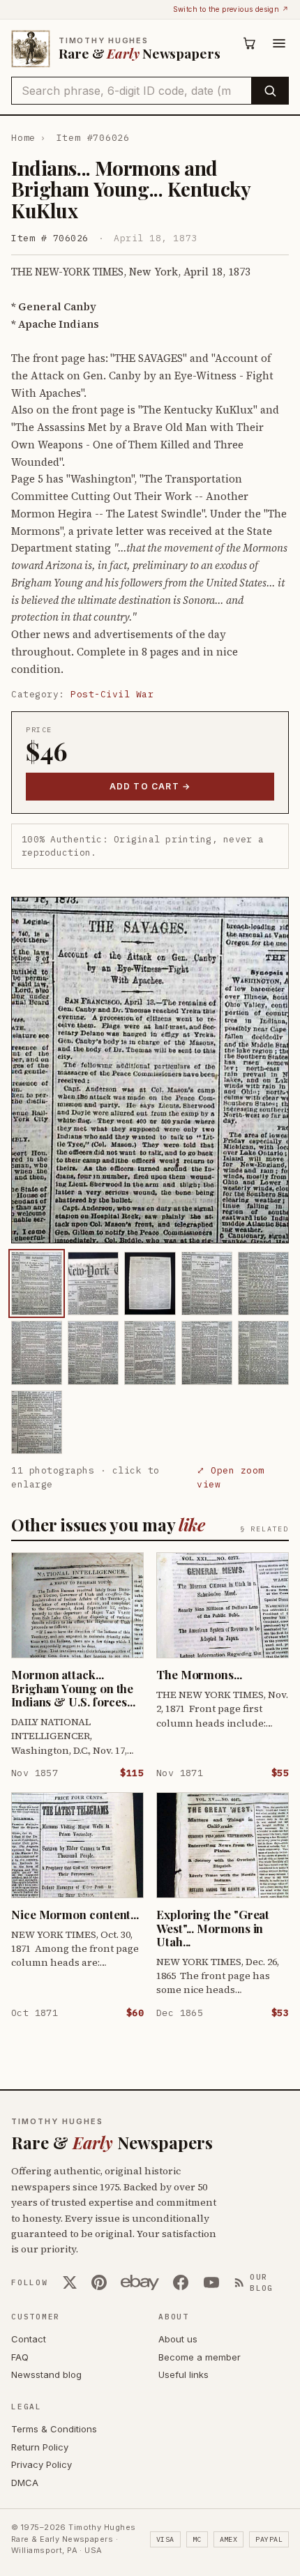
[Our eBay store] (140, 2282)
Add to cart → (150, 786)
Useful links (183, 2374)
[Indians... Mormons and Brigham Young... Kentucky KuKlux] (37, 1283)
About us (178, 2339)
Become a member (200, 2357)
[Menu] (279, 43)
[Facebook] (181, 2282)
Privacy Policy (42, 2464)
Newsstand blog (46, 2374)
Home (23, 138)
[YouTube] (211, 2282)
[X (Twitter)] (70, 2282)
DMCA (25, 2483)
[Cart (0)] (250, 43)
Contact (29, 2339)
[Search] (270, 91)
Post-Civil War (112, 694)
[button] (150, 1070)
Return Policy (40, 2447)
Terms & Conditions (54, 2429)
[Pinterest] (99, 2282)
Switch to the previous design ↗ (231, 9)
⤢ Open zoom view (231, 1477)
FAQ (20, 2357)
